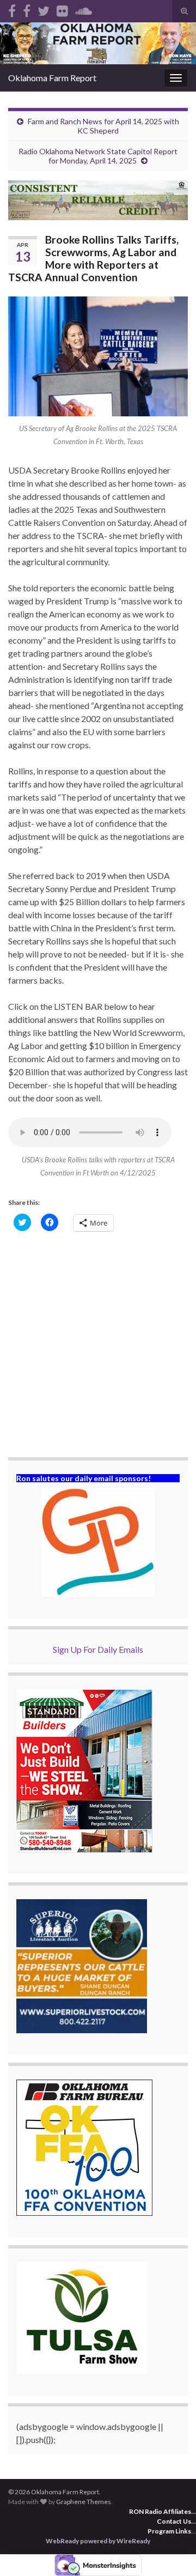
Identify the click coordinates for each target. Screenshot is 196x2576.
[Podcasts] (84, 9)
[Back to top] (171, 2551)
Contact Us (174, 2521)
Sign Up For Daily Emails (98, 1649)
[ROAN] (12, 9)
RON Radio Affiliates (160, 2511)
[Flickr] (62, 9)
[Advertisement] (98, 1345)
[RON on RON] (44, 9)
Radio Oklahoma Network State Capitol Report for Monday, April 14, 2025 (98, 156)
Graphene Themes (84, 2502)
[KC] (27, 9)
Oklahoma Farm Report (52, 78)
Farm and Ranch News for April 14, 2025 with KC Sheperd (103, 126)
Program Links (169, 2531)
